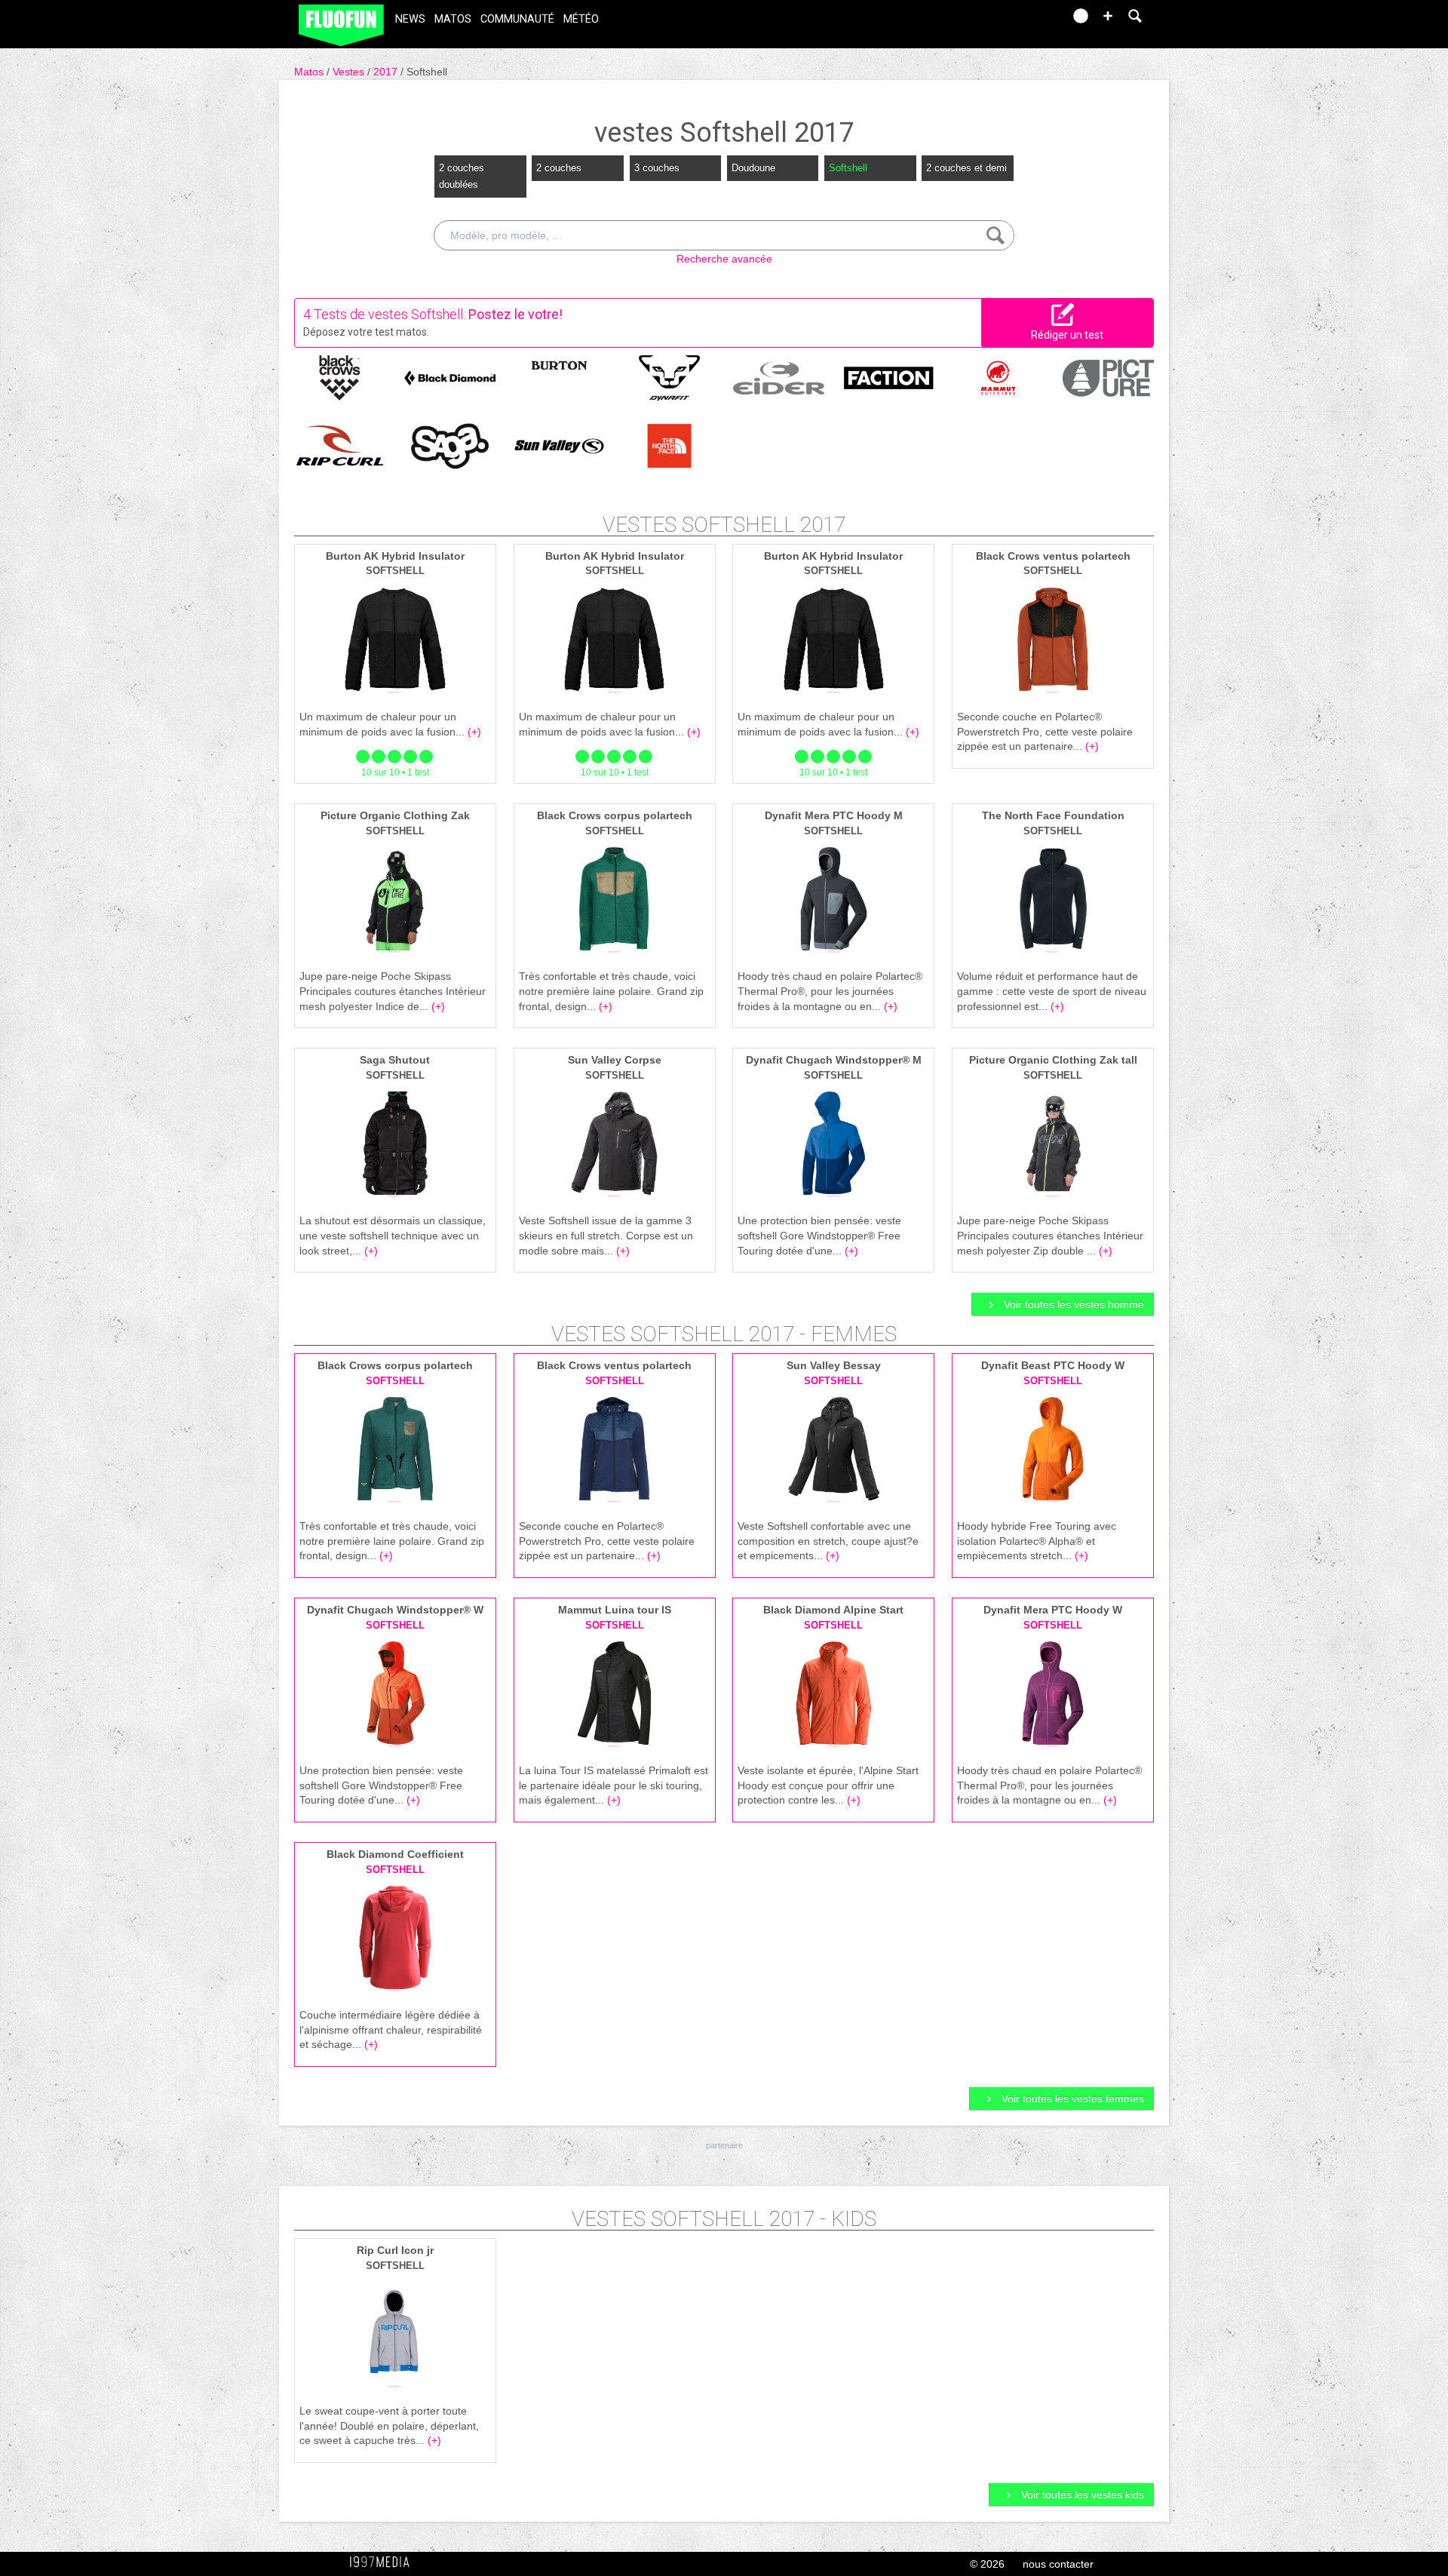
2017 (387, 72)
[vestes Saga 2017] (450, 445)
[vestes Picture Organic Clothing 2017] (1108, 376)
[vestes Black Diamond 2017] (450, 376)
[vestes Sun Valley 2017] (559, 445)
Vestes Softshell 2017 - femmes (724, 1334)
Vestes (350, 72)
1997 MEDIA (384, 2562)
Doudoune (753, 168)
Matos (453, 19)
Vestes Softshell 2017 (724, 525)
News (410, 19)
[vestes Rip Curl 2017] (340, 445)
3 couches (657, 168)
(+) (474, 732)
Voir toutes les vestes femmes (1071, 2099)
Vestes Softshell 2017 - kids (724, 2219)
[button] (1108, 16)
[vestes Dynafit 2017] (669, 376)
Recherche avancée (724, 259)
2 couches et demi (966, 168)
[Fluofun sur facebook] (1020, 21)
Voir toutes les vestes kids (1081, 2495)
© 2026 (987, 2564)
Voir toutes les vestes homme (1072, 1304)
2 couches (559, 168)
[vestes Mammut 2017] (998, 376)
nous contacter (1058, 2564)
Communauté (517, 19)
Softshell (427, 72)
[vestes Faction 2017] (889, 376)
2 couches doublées (462, 176)
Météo (581, 19)
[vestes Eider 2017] (779, 376)
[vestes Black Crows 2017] (340, 376)
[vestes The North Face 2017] (669, 445)
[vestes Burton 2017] (559, 364)
